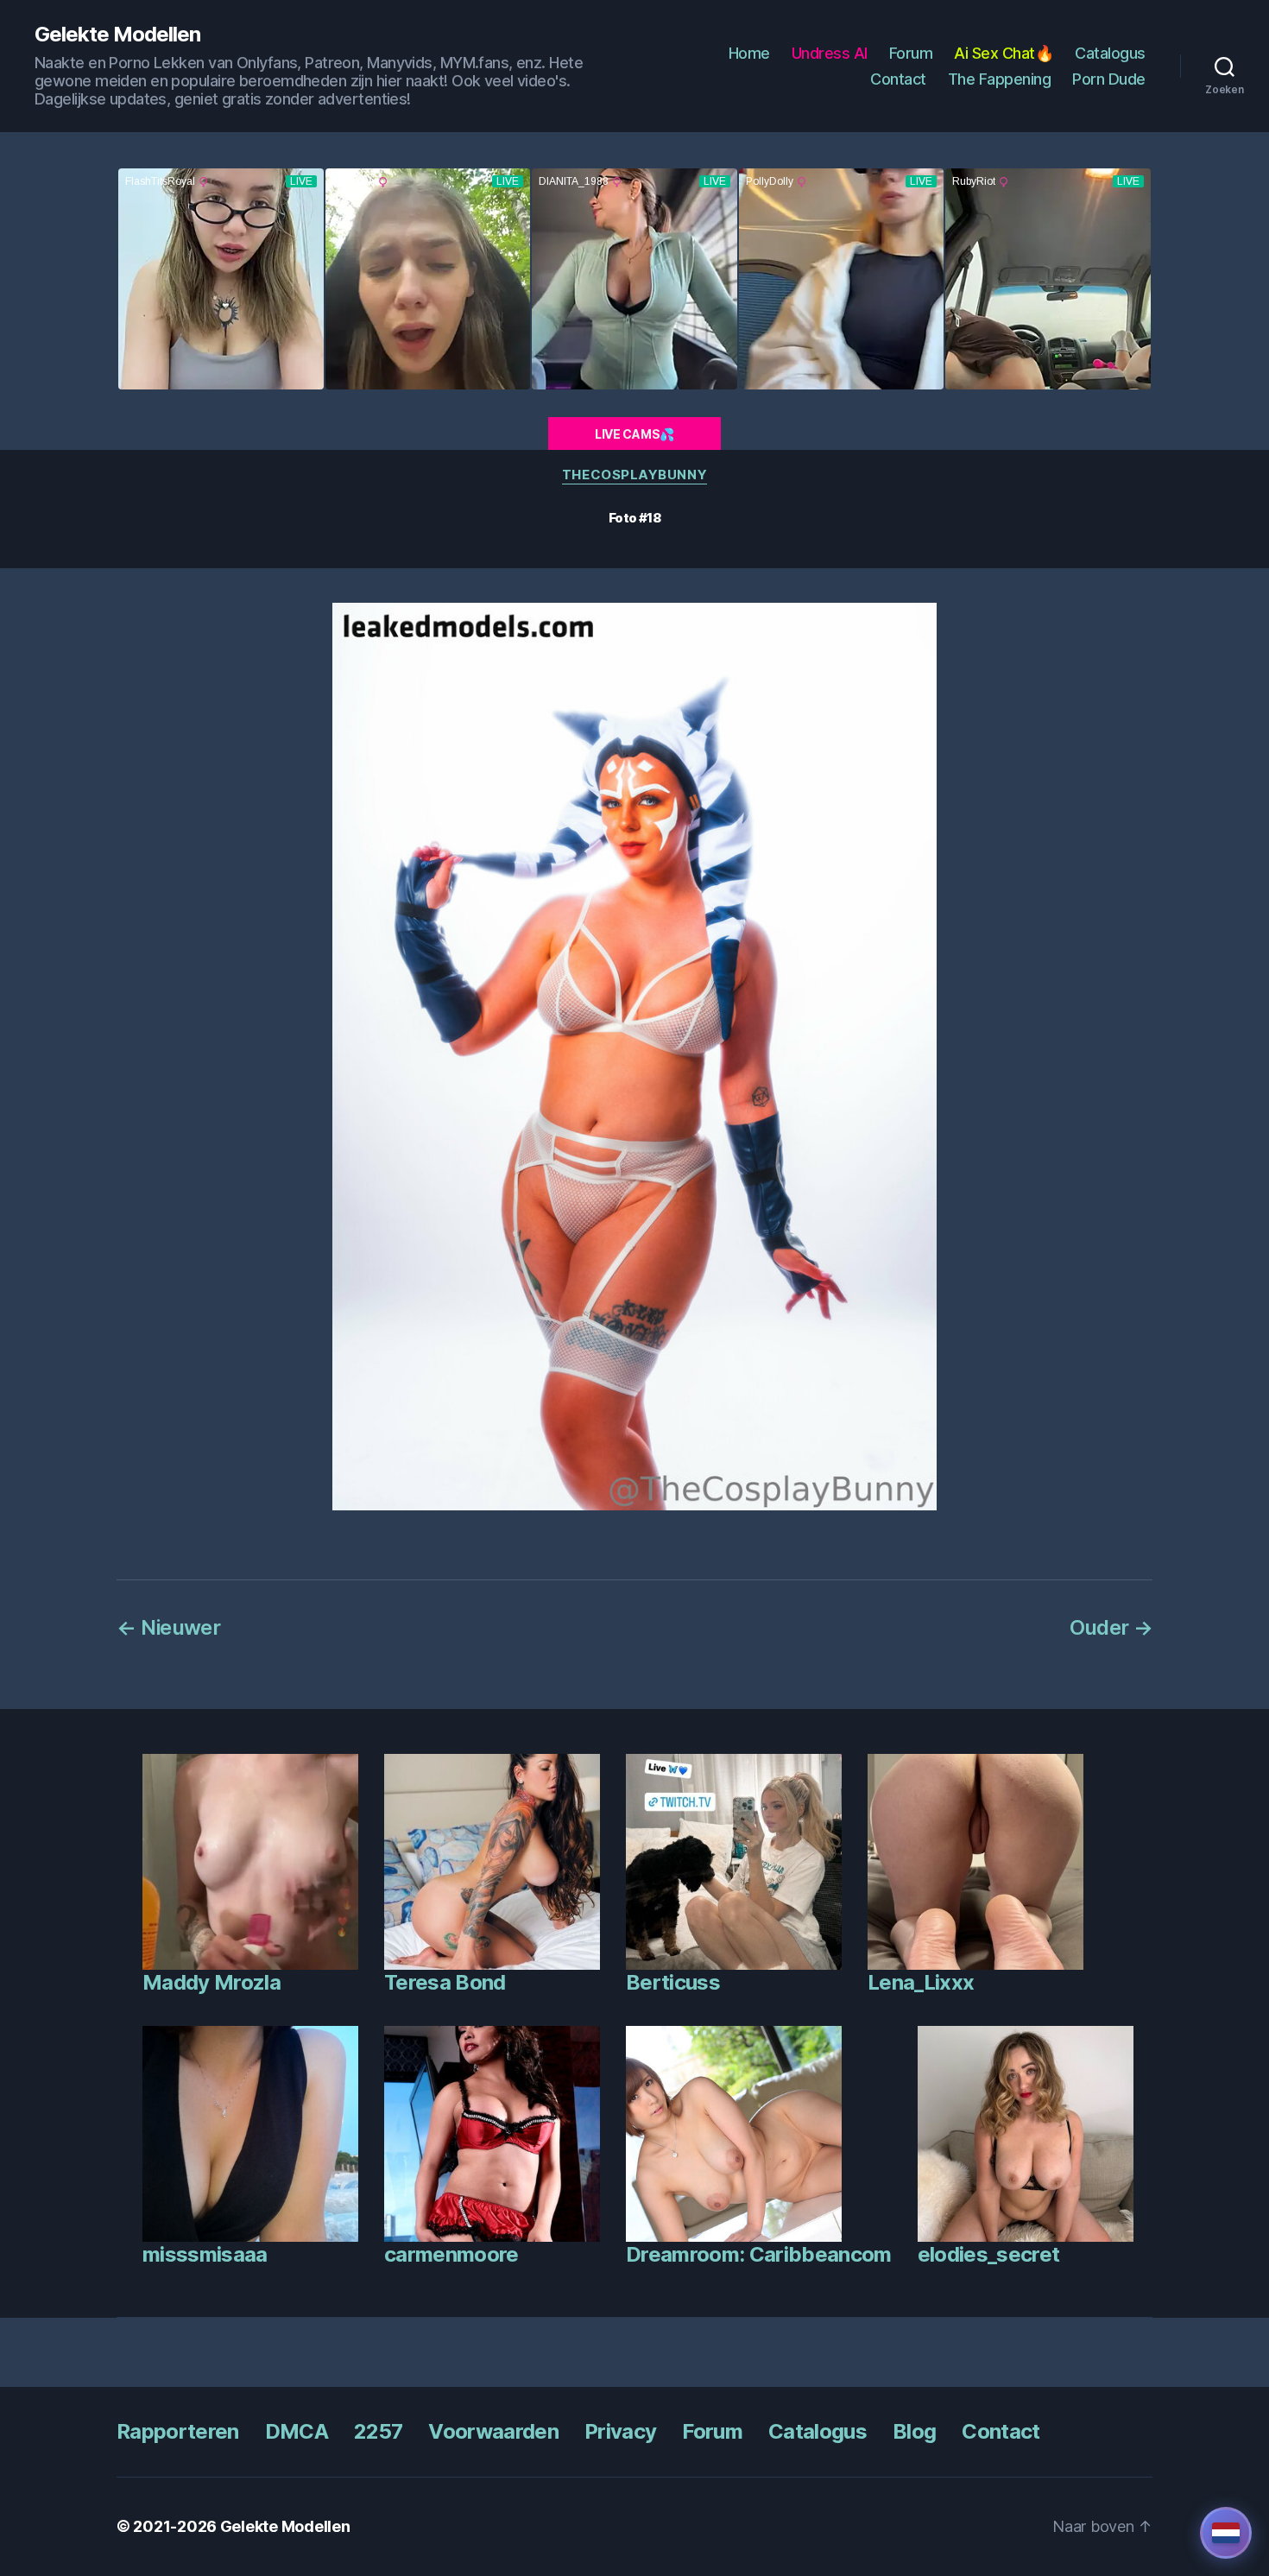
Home (749, 53)
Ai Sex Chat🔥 (1004, 53)
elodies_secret (989, 2254)
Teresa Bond (445, 1982)
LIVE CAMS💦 (634, 434)
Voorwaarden (493, 2431)
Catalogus (1110, 53)
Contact (898, 79)
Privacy (620, 2431)
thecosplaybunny (634, 475)
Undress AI (830, 53)
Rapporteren (178, 2431)
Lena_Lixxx (921, 1982)
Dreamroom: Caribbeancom (759, 2254)
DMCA (297, 2431)
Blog (914, 2431)
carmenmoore (451, 2254)
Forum (911, 53)
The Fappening (1000, 79)
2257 (378, 2431)
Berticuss (673, 1982)
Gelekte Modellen (117, 35)
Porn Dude (1109, 79)
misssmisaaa (205, 2254)
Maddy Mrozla (211, 1982)
